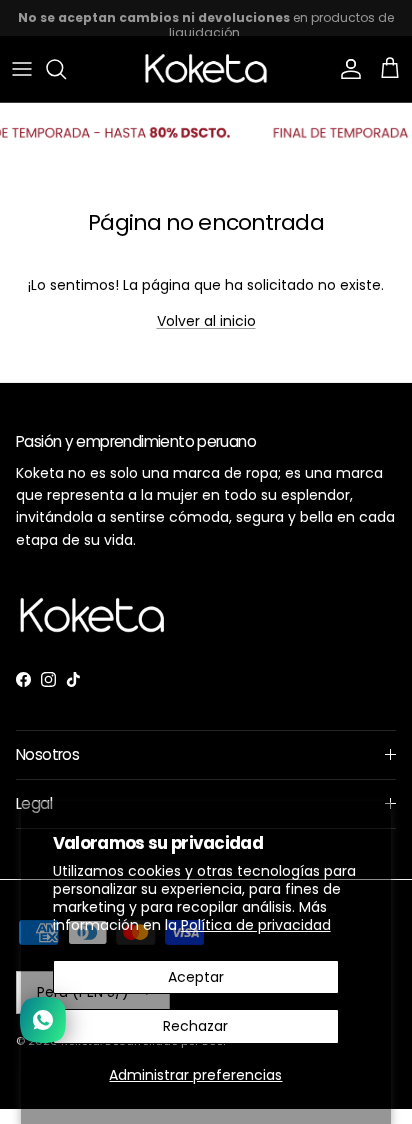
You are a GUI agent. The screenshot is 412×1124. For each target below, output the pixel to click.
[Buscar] (66, 69)
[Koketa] (206, 69)
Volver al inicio (206, 321)
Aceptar (196, 977)
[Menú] (22, 69)
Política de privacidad (256, 925)
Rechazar (195, 1026)
